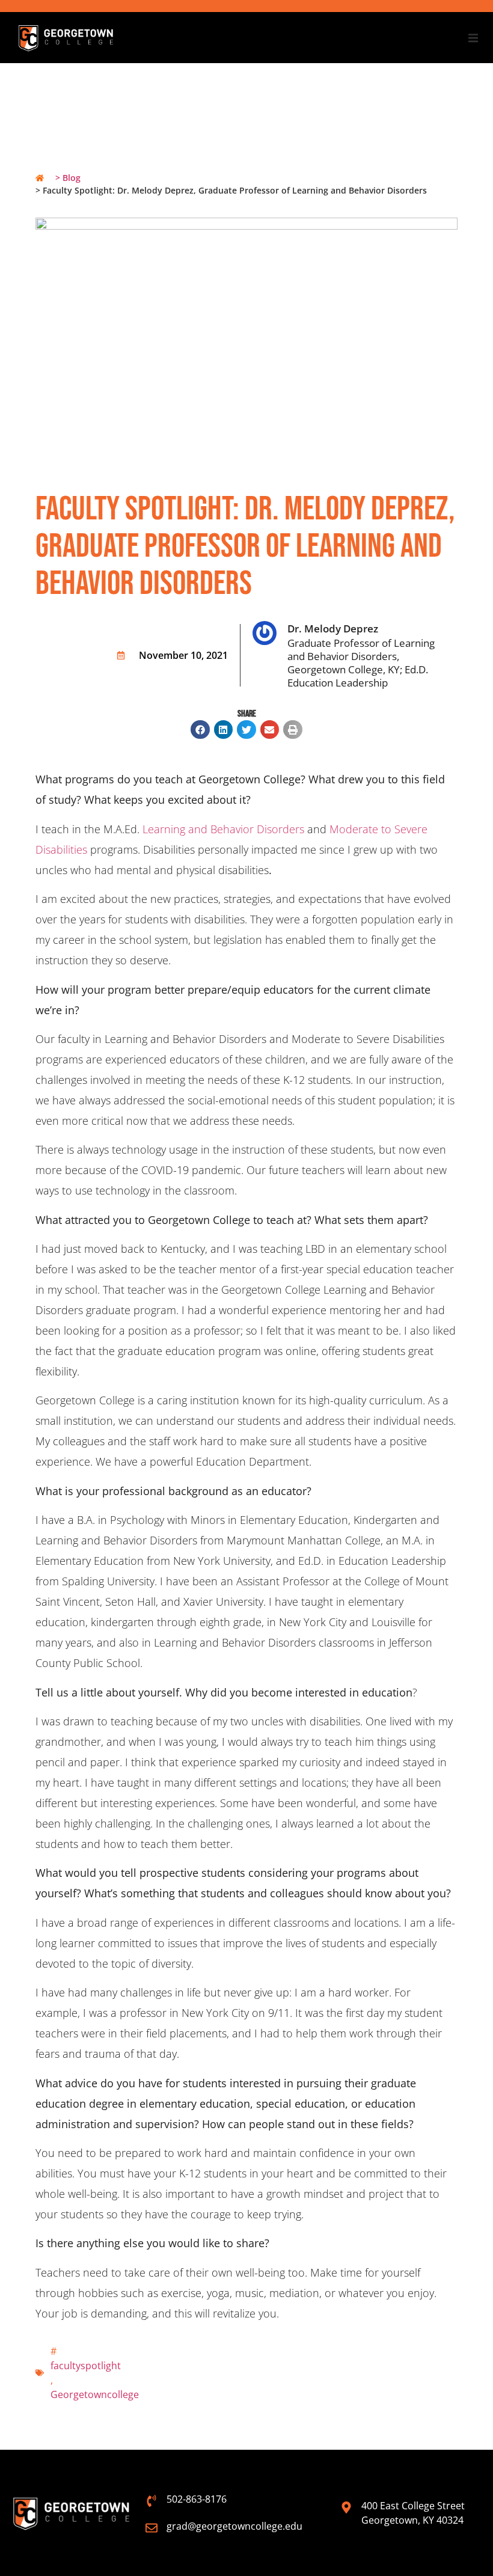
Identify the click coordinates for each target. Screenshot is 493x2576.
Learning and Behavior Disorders (223, 829)
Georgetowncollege (95, 2394)
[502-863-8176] (152, 2501)
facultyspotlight (86, 2366)
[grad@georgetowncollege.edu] (152, 2528)
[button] (473, 38)
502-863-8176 (197, 2499)
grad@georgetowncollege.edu (234, 2526)
